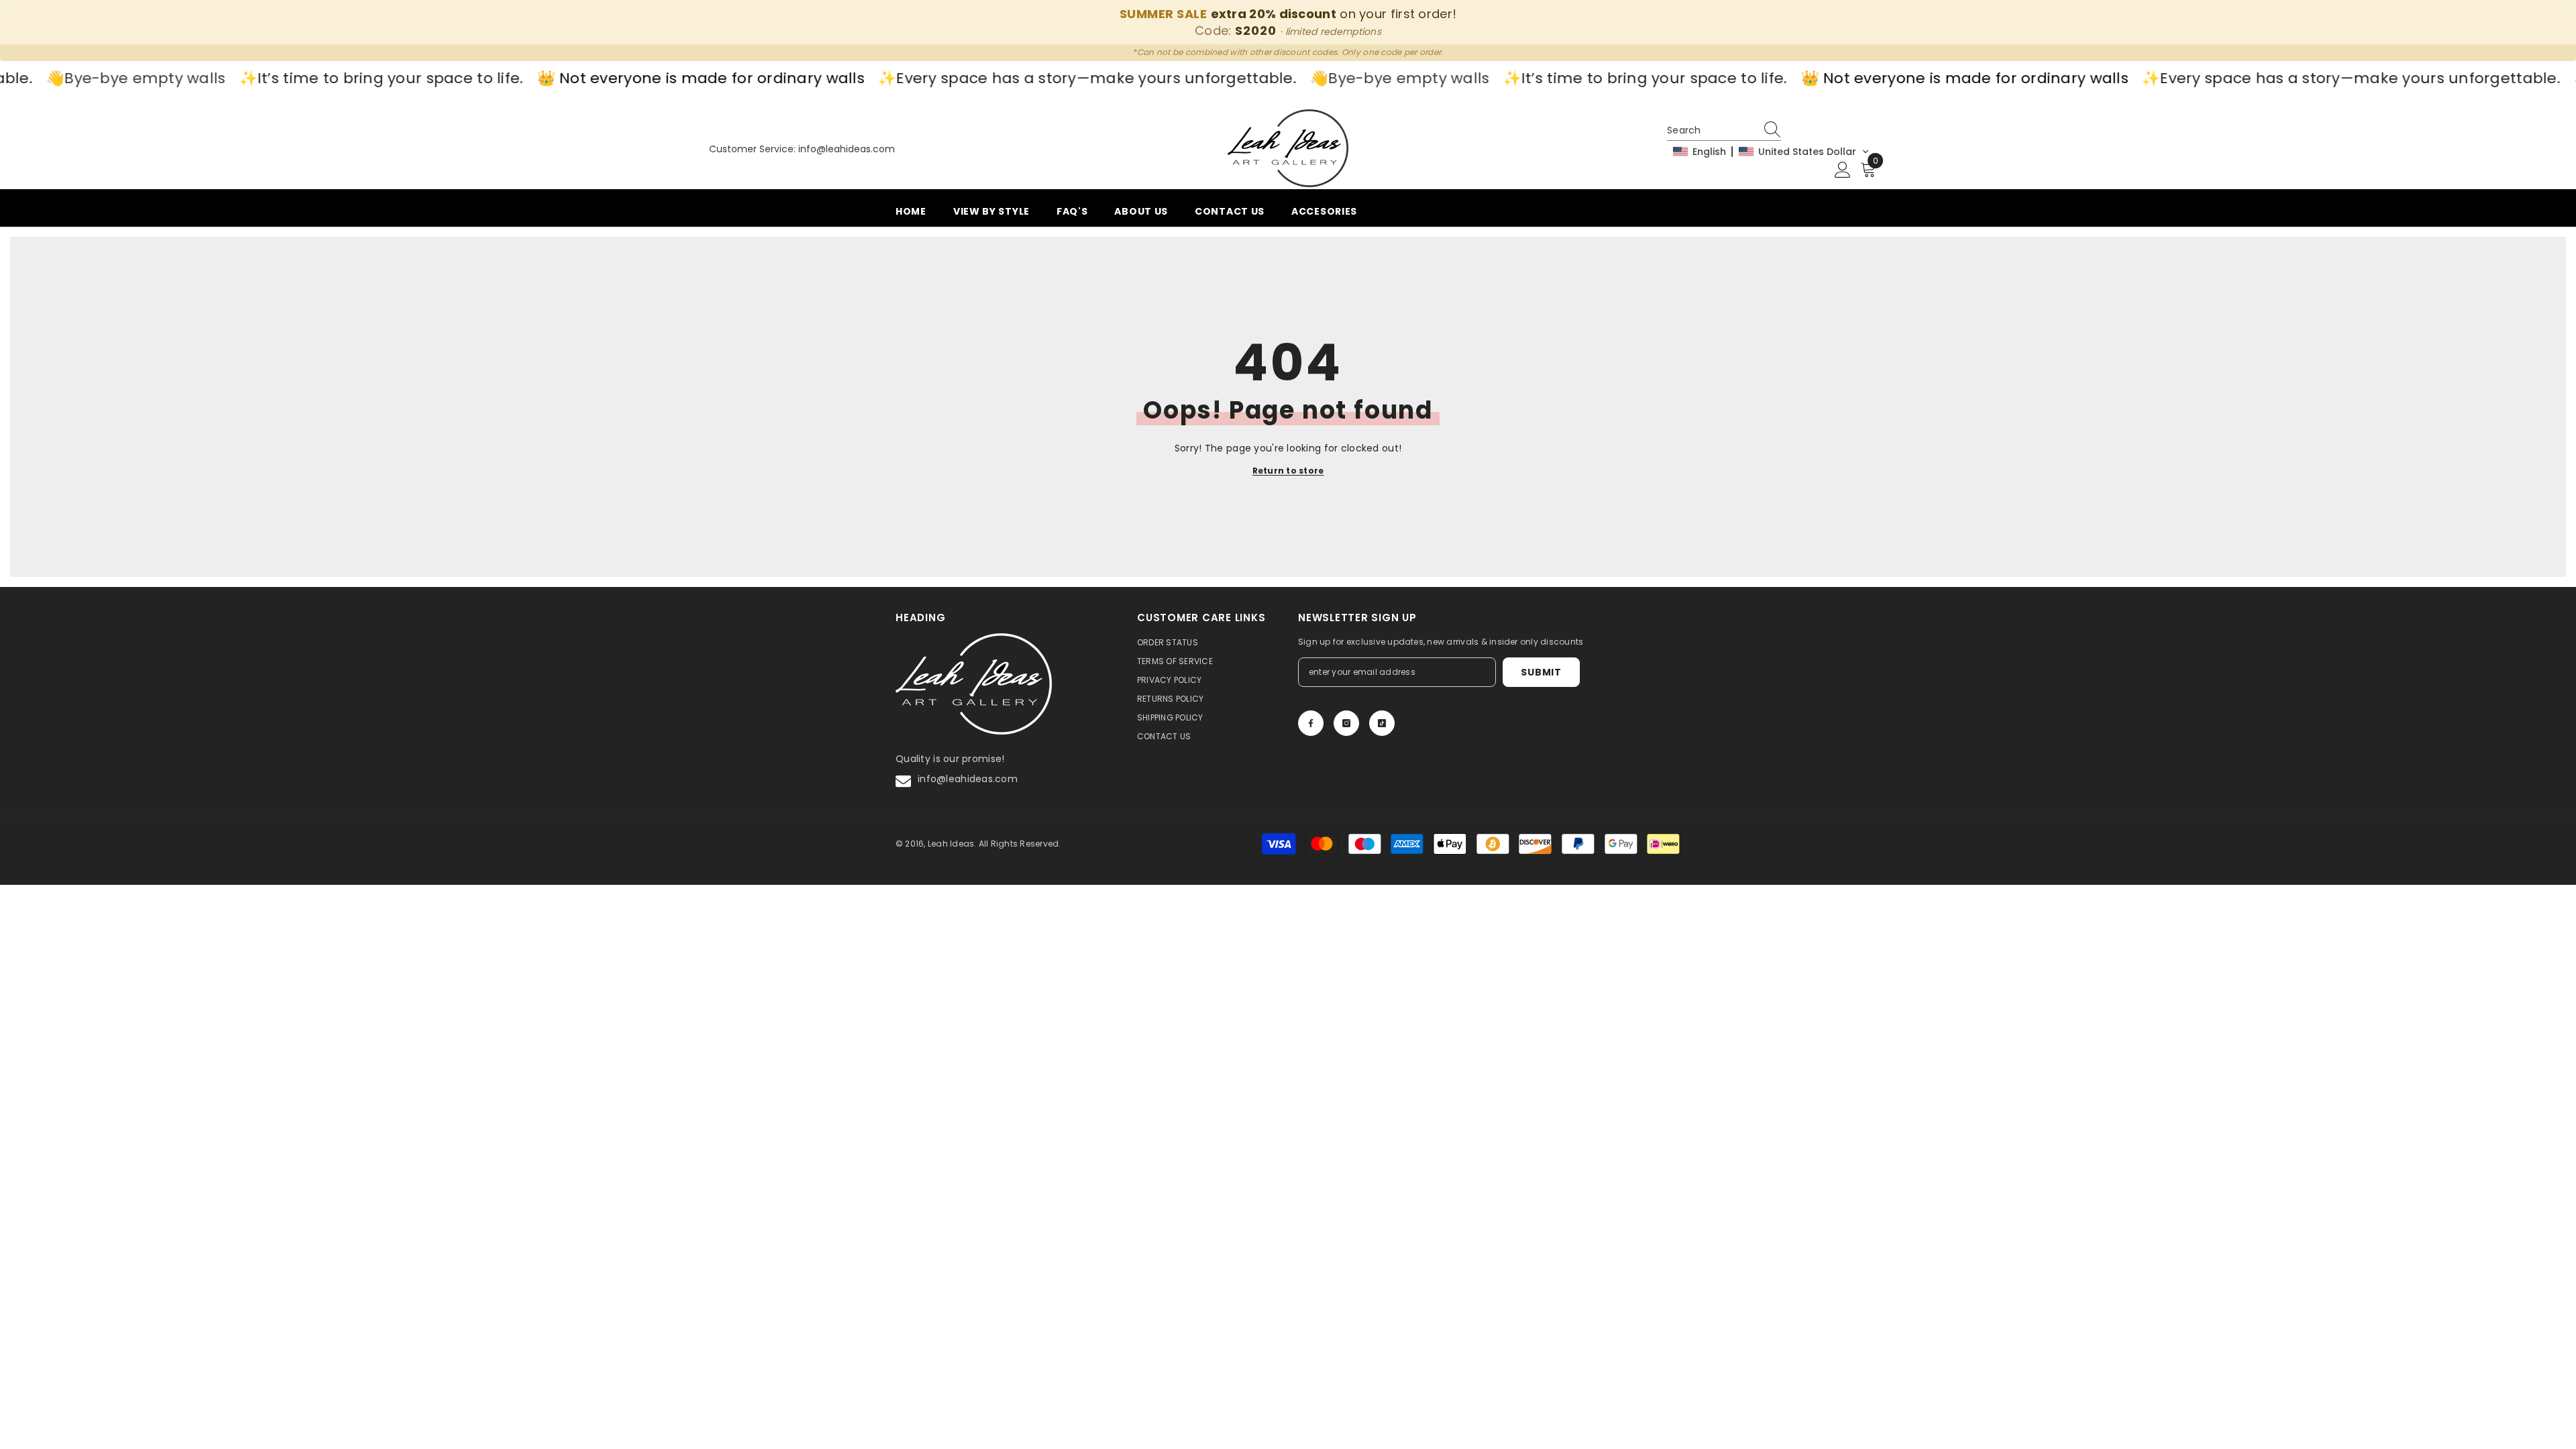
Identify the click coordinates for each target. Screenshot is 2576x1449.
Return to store (1288, 471)
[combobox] (1711, 130)
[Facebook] (1311, 723)
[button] (1771, 152)
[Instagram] (1346, 723)
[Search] (1774, 130)
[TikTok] (1382, 723)
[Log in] (1843, 170)
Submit (1541, 672)
